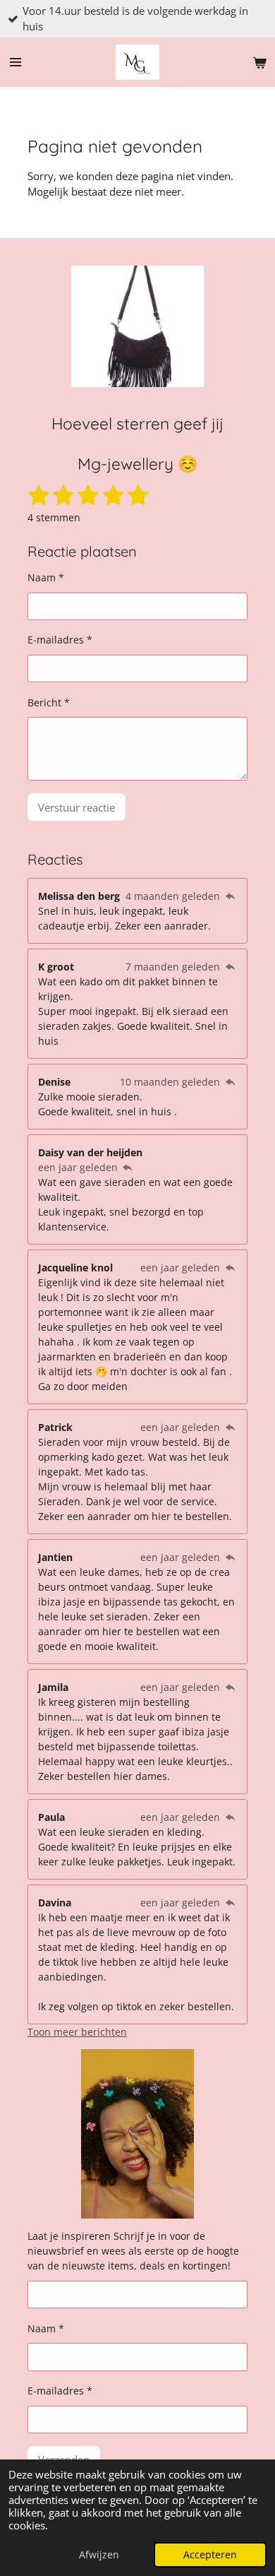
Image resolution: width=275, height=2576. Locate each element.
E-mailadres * (60, 640)
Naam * (46, 577)
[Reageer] (230, 896)
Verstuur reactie (77, 807)
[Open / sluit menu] (16, 62)
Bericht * (49, 702)
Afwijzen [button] (99, 2555)
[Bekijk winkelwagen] (259, 62)
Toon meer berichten (77, 2032)
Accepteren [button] (210, 2555)
